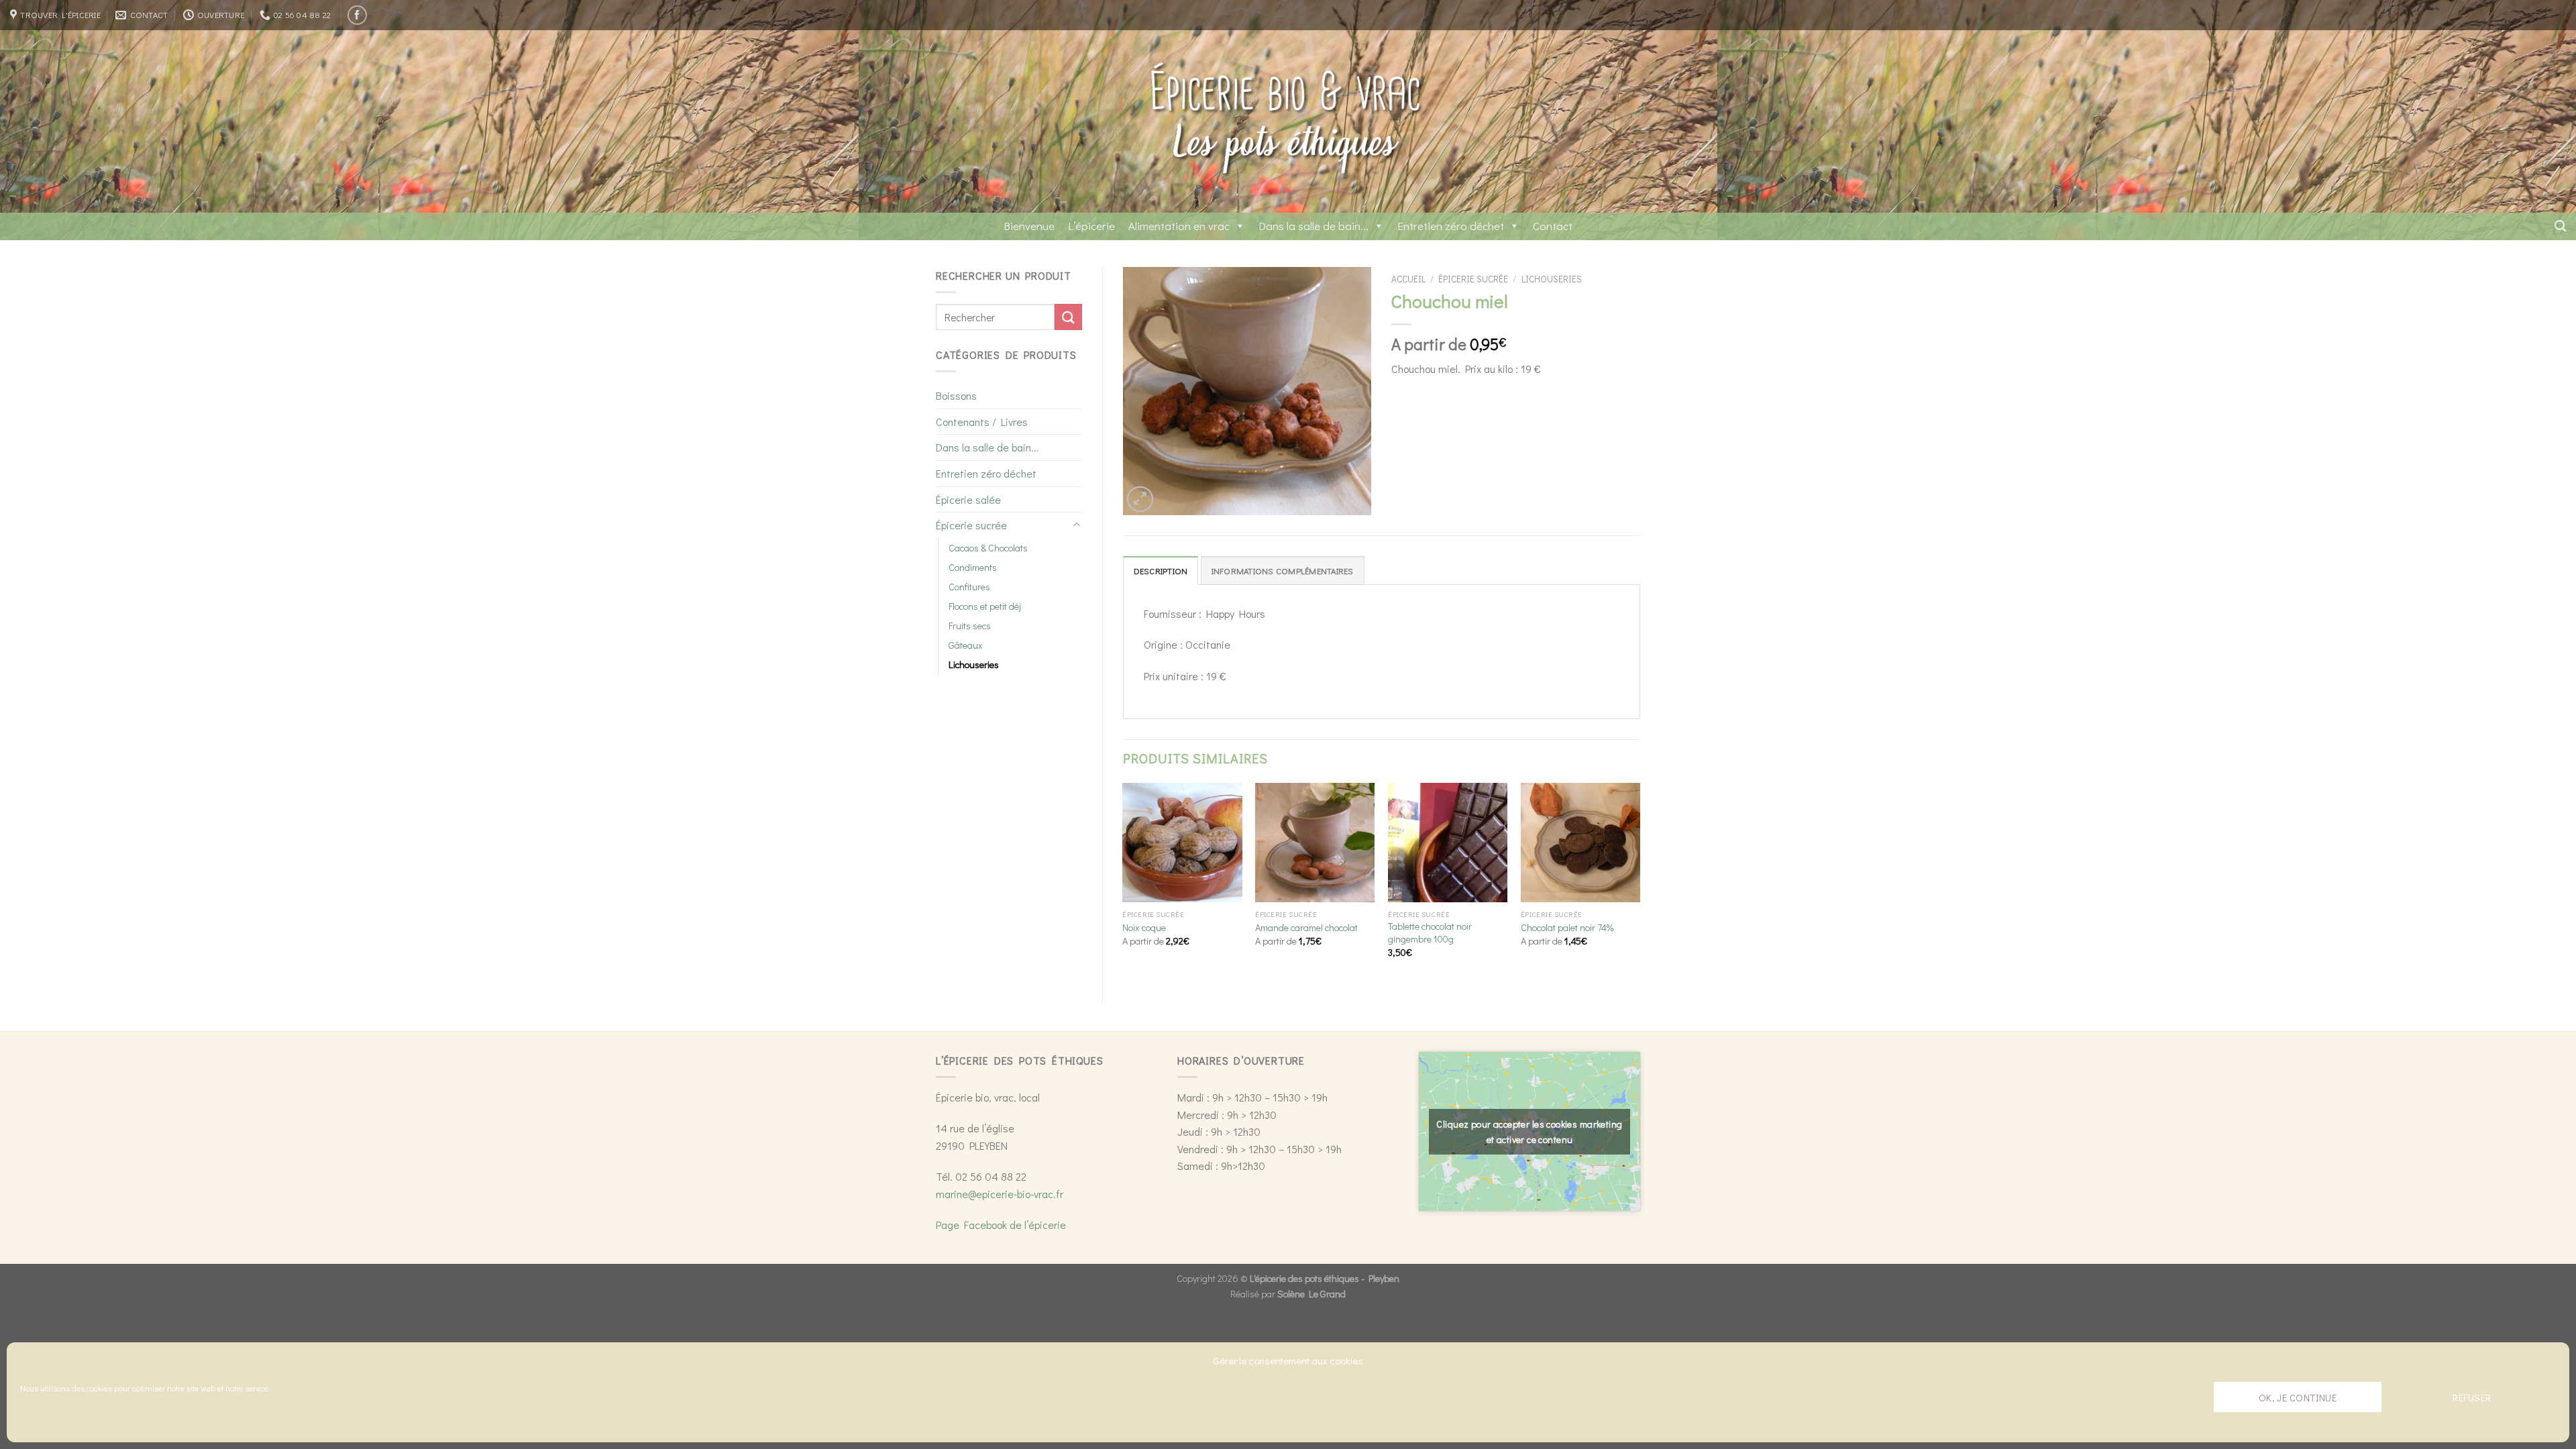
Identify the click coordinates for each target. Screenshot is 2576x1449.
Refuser (2472, 1397)
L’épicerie (1091, 226)
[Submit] (1068, 317)
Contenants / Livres (982, 422)
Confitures (969, 587)
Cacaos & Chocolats (988, 548)
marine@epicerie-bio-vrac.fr (1000, 1194)
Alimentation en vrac (1179, 226)
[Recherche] (2560, 226)
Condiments (973, 567)
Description (1161, 571)
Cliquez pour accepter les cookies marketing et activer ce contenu (1529, 1132)
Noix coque (1144, 928)
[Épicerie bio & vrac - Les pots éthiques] (1288, 121)
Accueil (1408, 279)
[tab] (1161, 570)
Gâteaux (966, 645)
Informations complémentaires (1283, 571)
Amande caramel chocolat (1306, 928)
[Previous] (1124, 882)
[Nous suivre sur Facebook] (357, 15)
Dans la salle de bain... (1313, 226)
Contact (1553, 226)
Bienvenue (1029, 226)
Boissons (956, 395)
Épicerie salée (968, 499)
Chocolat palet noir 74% (1567, 928)
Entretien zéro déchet (1451, 226)
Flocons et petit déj (985, 606)
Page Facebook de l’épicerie (1001, 1225)
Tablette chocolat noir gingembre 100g (1430, 933)
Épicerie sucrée (971, 525)
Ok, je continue (2298, 1397)
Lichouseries (974, 664)
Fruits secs (970, 626)
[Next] (1640, 882)
